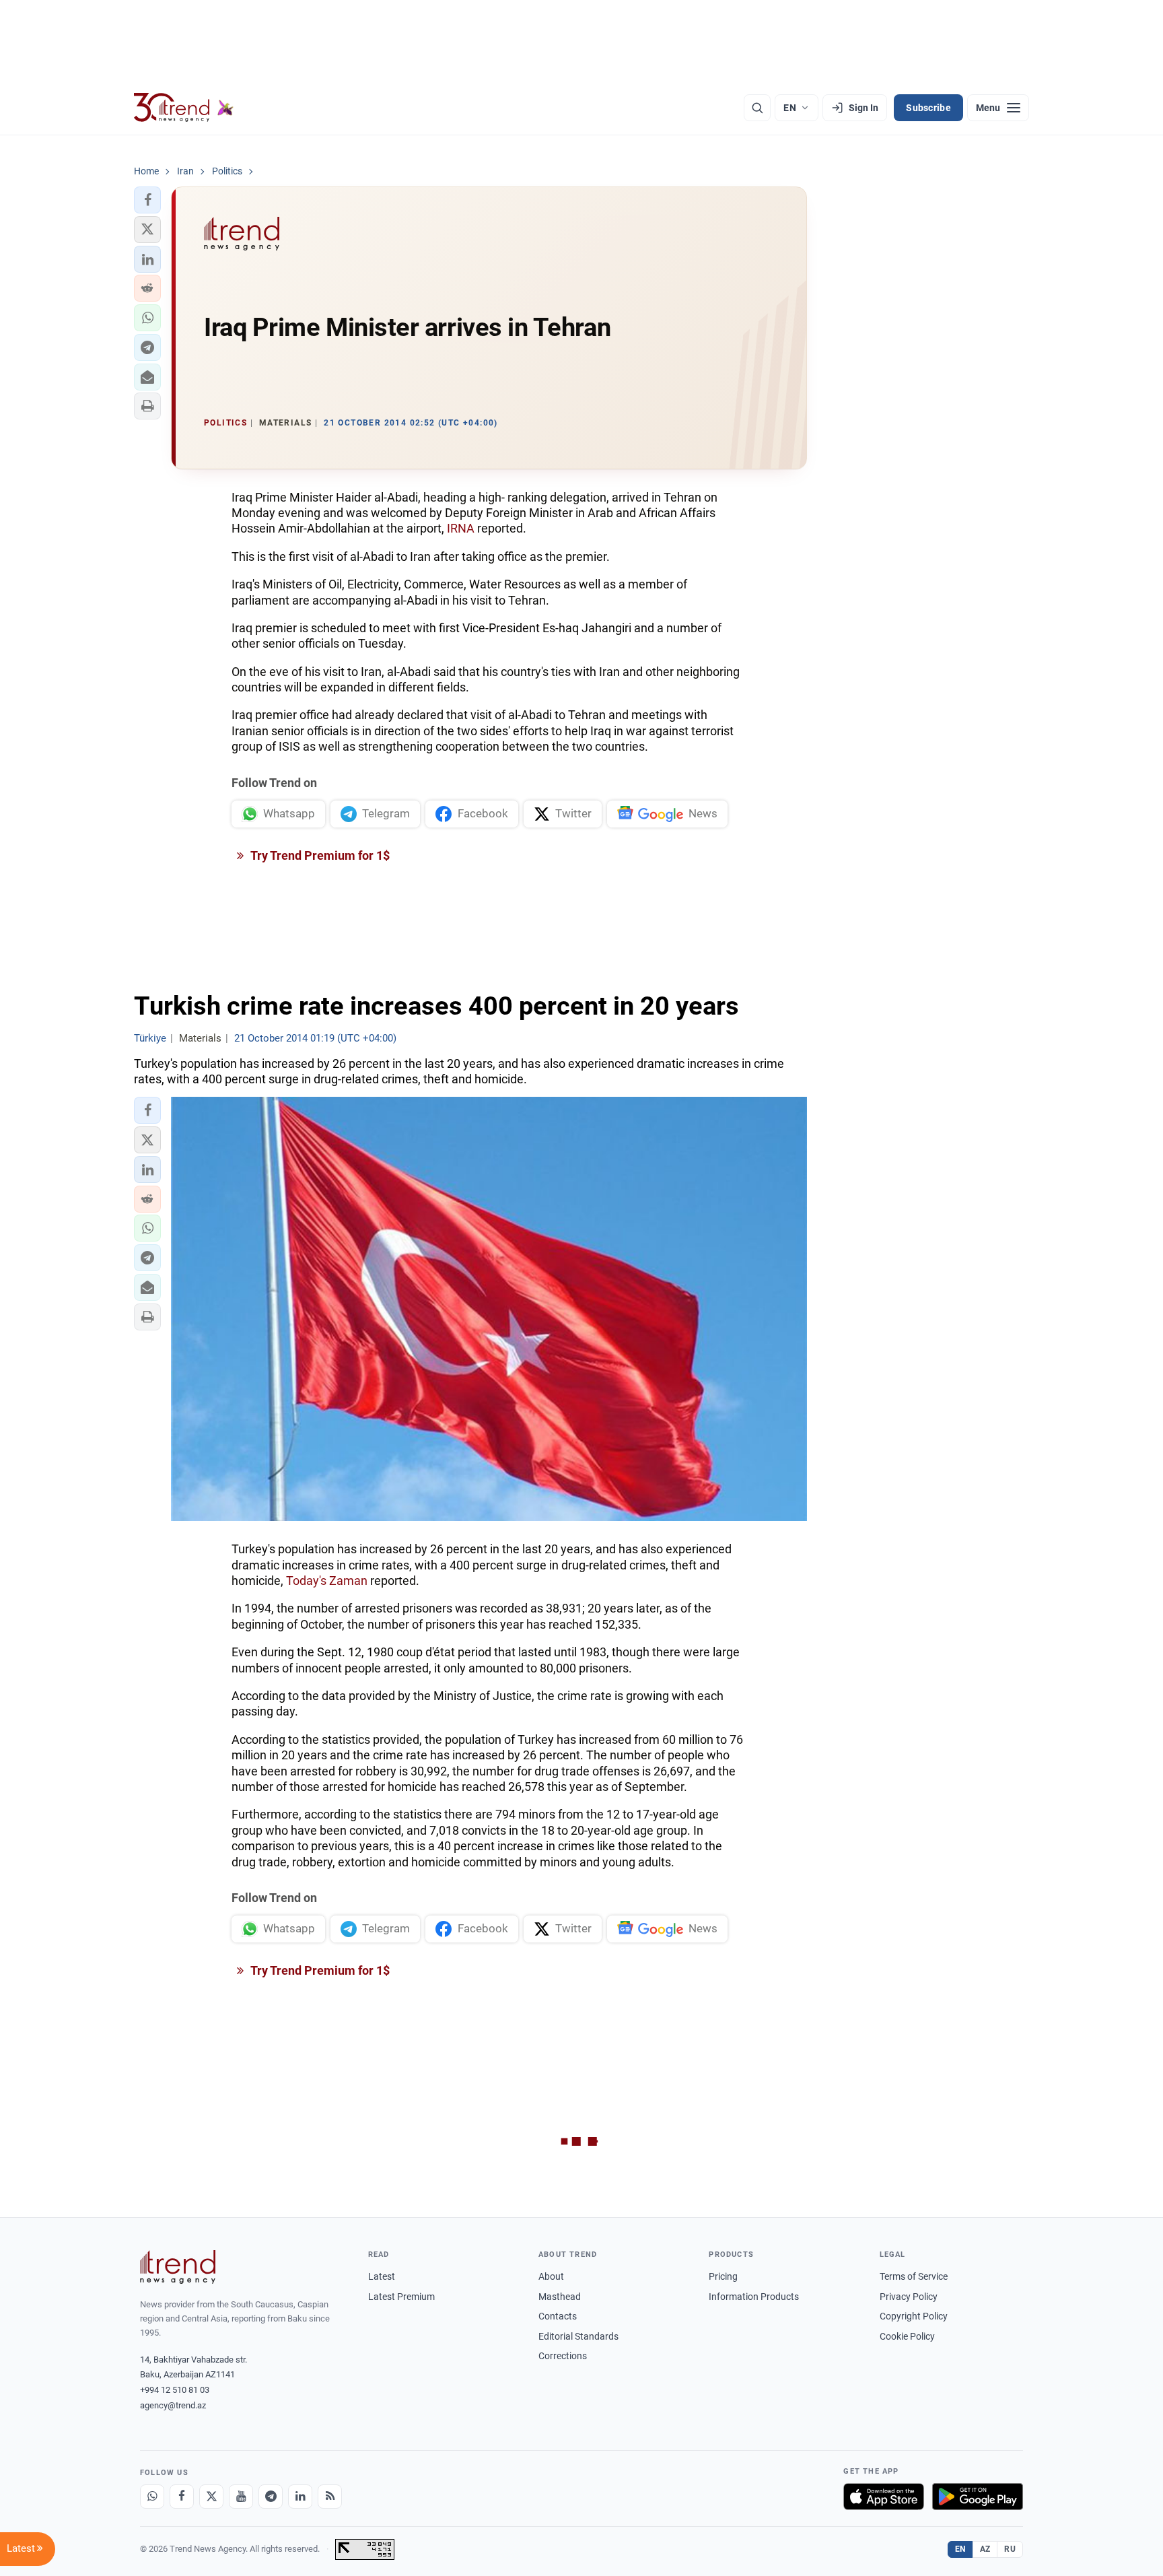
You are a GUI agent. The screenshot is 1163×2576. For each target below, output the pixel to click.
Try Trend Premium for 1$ (319, 855)
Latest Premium (401, 2297)
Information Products (754, 2297)
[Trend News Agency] (178, 2267)
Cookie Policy (907, 2336)
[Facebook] (182, 2497)
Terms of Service (914, 2276)
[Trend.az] (184, 108)
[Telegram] (271, 2497)
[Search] (757, 108)
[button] (147, 200)
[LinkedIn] (300, 2497)
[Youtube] (241, 2497)
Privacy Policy (909, 2297)
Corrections (563, 2356)
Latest (382, 2276)
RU (1010, 2549)
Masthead (560, 2297)
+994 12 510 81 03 (175, 2390)
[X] (211, 2497)
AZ (985, 2549)
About (551, 2276)
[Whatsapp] (152, 2497)
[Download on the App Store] (884, 2497)
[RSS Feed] (330, 2497)
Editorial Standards (578, 2336)
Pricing (723, 2276)
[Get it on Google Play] (978, 2497)
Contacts (558, 2316)
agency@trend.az (173, 2405)
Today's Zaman (327, 1581)
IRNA (461, 528)
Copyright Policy (914, 2316)
